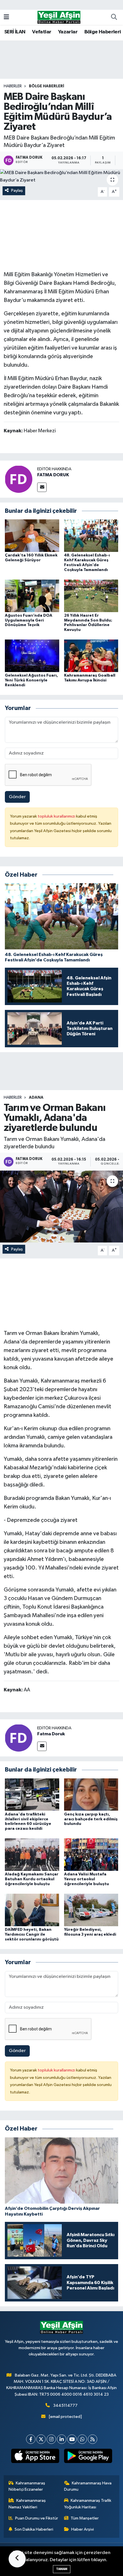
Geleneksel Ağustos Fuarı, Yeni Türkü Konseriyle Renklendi (31, 680)
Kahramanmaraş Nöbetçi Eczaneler (27, 2486)
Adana (36, 1098)
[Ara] (114, 17)
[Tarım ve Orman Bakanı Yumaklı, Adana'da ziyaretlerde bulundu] (61, 1207)
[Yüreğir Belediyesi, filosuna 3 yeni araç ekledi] (91, 1910)
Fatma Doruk (51, 1734)
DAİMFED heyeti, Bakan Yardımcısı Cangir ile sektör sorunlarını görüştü (32, 1934)
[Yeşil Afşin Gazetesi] (59, 17)
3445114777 (65, 2405)
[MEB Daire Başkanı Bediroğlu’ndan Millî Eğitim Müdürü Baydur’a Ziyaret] (61, 176)
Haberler (13, 86)
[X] (41, 2439)
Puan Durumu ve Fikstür (37, 2518)
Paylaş (17, 190)
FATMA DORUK (53, 475)
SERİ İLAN (15, 32)
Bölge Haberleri (103, 32)
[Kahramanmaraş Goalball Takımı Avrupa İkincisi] (91, 656)
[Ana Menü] (6, 17)
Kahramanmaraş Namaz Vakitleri (27, 2504)
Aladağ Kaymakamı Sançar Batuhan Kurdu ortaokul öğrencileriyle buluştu (32, 1879)
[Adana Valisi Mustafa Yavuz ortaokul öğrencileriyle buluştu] (91, 1854)
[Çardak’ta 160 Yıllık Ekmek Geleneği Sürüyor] (32, 535)
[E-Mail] (42, 487)
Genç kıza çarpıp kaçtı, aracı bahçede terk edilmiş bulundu (91, 1819)
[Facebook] (31, 2439)
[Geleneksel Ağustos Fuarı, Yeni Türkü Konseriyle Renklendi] (32, 656)
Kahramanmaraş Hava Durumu (88, 2486)
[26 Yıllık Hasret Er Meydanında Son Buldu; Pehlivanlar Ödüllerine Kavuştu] (91, 596)
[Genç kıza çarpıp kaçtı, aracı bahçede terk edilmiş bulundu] (91, 1795)
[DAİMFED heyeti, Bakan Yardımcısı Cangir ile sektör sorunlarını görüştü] (32, 1910)
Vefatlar (42, 32)
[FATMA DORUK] (19, 479)
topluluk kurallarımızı (57, 816)
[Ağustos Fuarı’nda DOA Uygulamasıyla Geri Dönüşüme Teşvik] (32, 596)
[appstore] (35, 2457)
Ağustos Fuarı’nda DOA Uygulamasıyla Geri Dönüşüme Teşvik (29, 620)
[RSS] (93, 2439)
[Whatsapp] (82, 2439)
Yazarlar (68, 32)
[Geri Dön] (17, 2559)
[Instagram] (51, 2439)
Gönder (17, 797)
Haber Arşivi (83, 2529)
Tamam (62, 2569)
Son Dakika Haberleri (34, 2529)
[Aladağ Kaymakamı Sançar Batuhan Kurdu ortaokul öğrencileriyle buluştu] (32, 1854)
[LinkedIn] (62, 2439)
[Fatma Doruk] (19, 1738)
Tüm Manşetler (85, 2518)
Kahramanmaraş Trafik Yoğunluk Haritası (88, 2504)
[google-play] (88, 2457)
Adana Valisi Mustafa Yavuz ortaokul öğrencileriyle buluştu (87, 1879)
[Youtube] (72, 2439)
